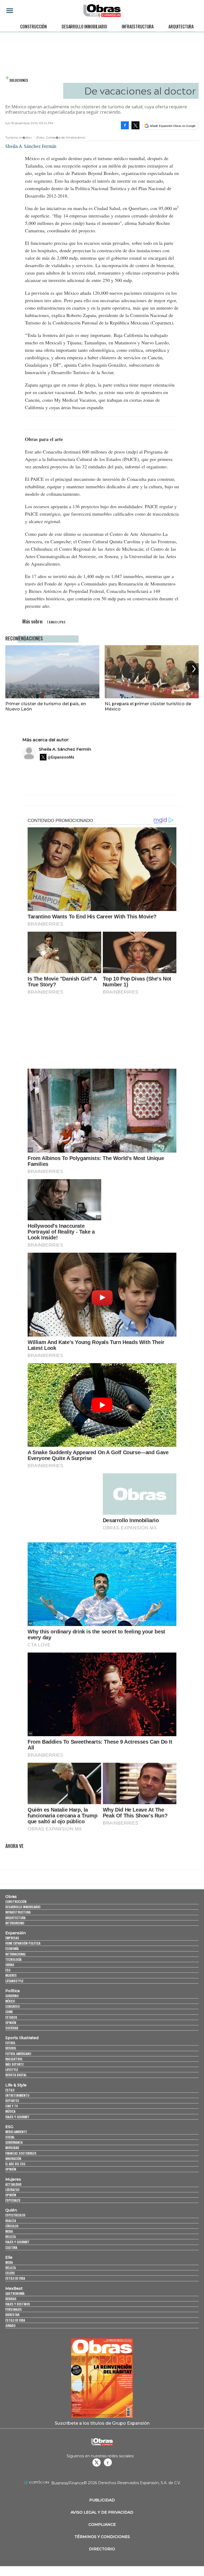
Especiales (13, 2200)
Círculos (12, 2226)
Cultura (11, 2247)
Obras (11, 1897)
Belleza (10, 2237)
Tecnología (13, 1959)
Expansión (16, 1933)
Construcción (33, 27)
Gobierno (12, 1996)
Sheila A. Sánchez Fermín (65, 749)
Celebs (10, 2273)
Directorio (102, 2549)
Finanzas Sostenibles (21, 2153)
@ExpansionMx (61, 757)
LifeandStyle (14, 1981)
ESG (8, 1970)
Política (12, 1991)
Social (10, 2137)
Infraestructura (138, 27)
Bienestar (12, 2315)
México (10, 2001)
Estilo (10, 2090)
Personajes (14, 2309)
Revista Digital (16, 2075)
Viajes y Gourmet (17, 2117)
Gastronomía (15, 2293)
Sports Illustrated (22, 2038)
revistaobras (96, 2462)
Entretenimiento (17, 2095)
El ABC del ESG (15, 2164)
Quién (11, 2210)
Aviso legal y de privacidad (102, 2512)
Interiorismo (15, 1923)
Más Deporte (14, 2064)
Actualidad (13, 2184)
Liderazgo (12, 2190)
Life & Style (16, 2085)
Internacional (16, 1954)
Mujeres (11, 1975)
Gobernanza (14, 2142)
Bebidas (11, 2299)
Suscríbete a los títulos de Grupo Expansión (102, 2423)
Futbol (10, 2043)
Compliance (102, 2524)
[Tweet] (135, 125)
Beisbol (11, 2048)
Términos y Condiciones (102, 2537)
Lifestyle (12, 2070)
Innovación (13, 2158)
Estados (11, 2017)
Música (10, 2111)
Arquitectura (181, 27)
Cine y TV (12, 2106)
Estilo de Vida (15, 2320)
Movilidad (12, 2148)
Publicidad (102, 2500)
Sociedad (12, 2028)
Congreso (12, 2006)
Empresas (12, 1938)
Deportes (12, 2101)
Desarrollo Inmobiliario (84, 27)
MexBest (14, 2288)
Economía (12, 1948)
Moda (9, 2231)
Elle (9, 2257)
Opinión (11, 2023)
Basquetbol (14, 2059)
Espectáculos (15, 2215)
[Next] (193, 669)
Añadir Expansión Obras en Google (173, 126)
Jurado (10, 2325)
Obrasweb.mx (108, 2462)
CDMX (9, 2012)
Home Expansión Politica (23, 1943)
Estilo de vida (15, 2278)
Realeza (11, 2221)
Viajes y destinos (18, 2304)
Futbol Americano (18, 2054)
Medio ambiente (16, 2132)
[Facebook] (125, 125)
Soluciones (19, 80)
